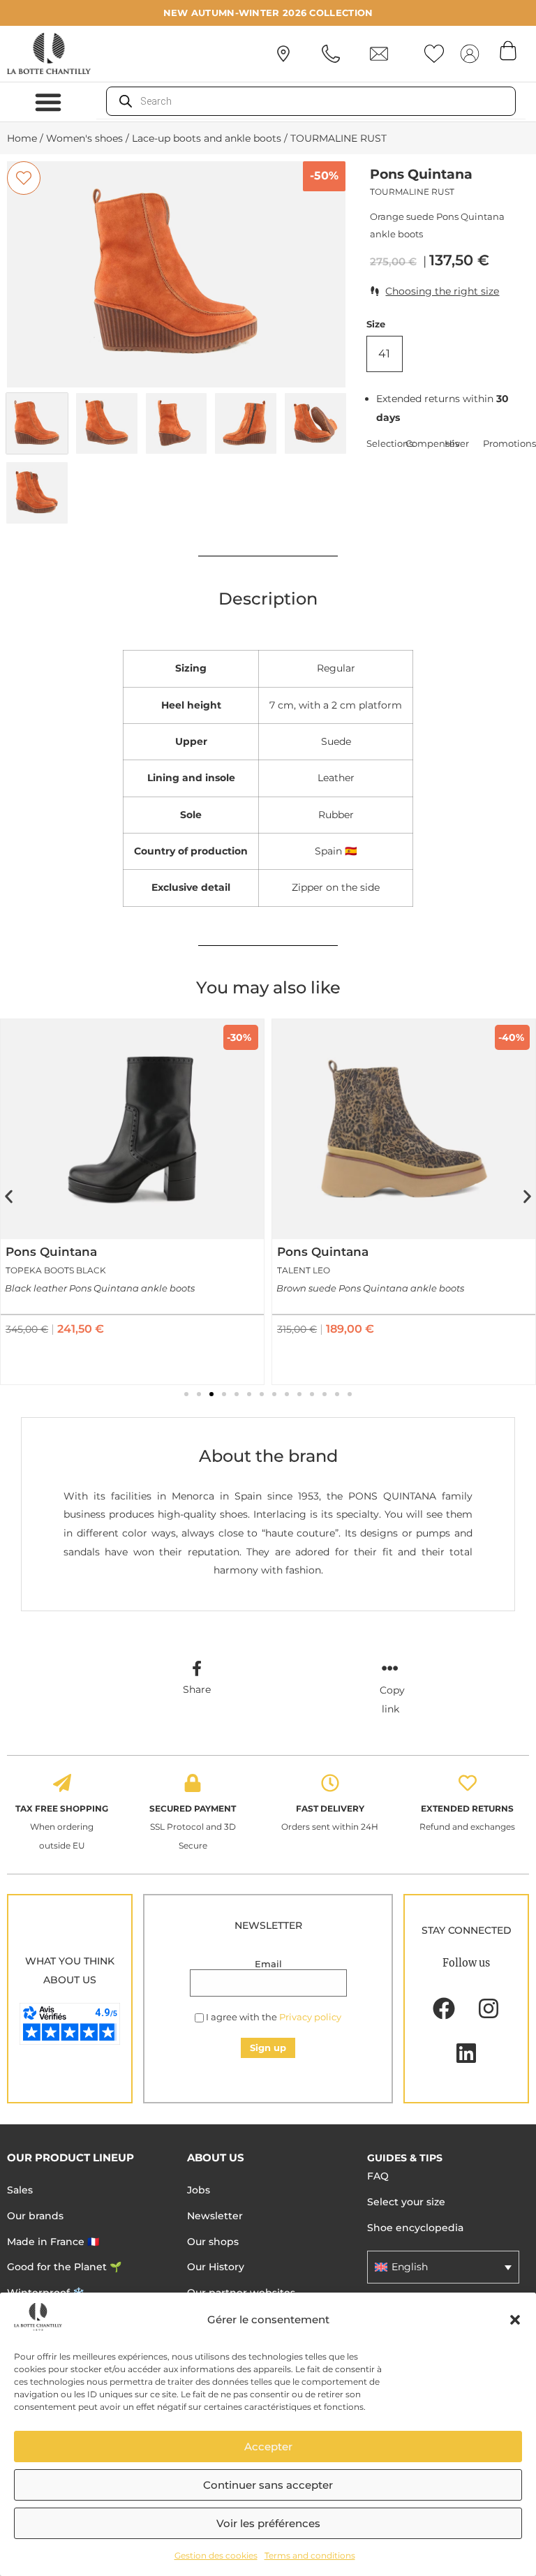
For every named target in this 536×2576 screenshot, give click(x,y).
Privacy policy (310, 2017)
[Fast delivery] (330, 1783)
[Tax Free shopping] (62, 1783)
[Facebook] (444, 2008)
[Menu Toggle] (48, 102)
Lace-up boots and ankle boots (207, 138)
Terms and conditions (310, 2555)
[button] (515, 2320)
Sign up (268, 2048)
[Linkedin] (466, 2053)
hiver (457, 443)
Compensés (425, 443)
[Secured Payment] (193, 1783)
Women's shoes (84, 138)
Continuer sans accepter (268, 2485)
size (376, 324)
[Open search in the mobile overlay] (311, 101)
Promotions (502, 443)
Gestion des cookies (216, 2555)
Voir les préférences (268, 2523)
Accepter (268, 2447)
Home (22, 138)
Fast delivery (330, 1808)
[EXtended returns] (468, 1783)
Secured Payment (193, 1808)
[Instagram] (489, 2008)
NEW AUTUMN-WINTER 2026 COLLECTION (268, 13)
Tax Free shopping (62, 1808)
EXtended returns (467, 1808)
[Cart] (508, 50)
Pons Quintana (421, 174)
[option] (176, 274)
